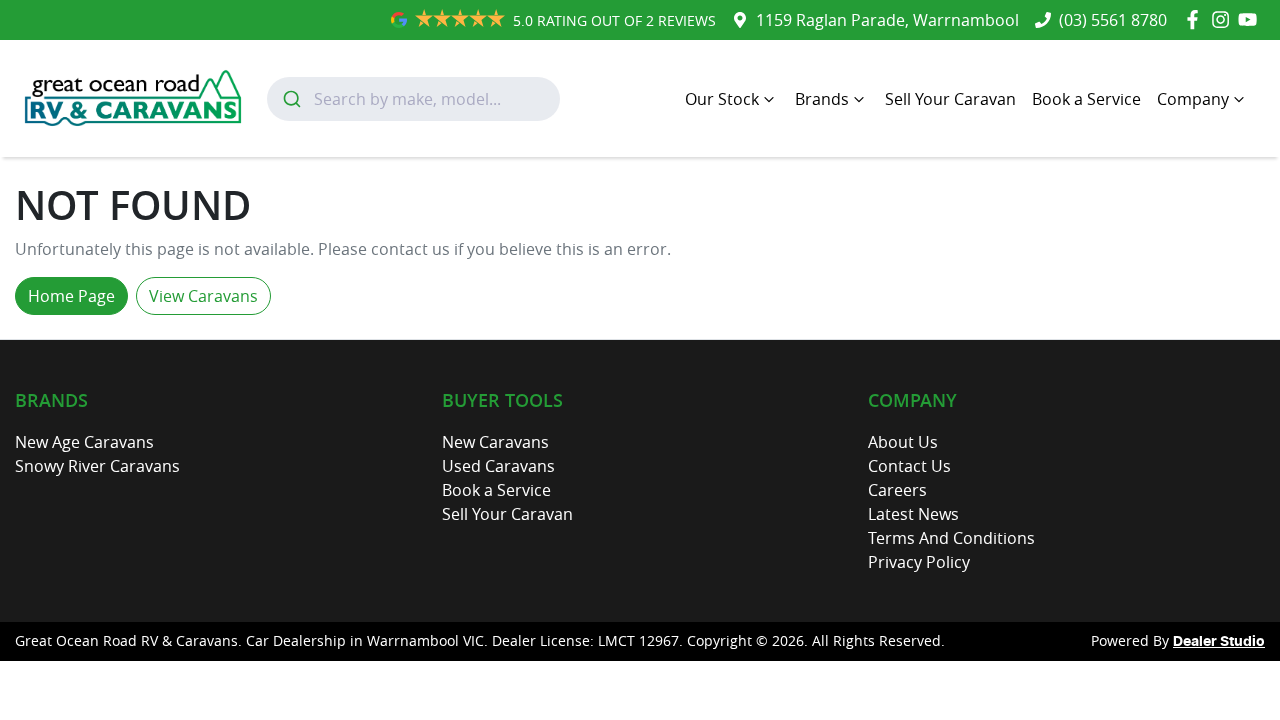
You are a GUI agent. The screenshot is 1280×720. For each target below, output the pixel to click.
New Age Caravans (84, 442)
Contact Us (909, 466)
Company (1193, 99)
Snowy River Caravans (97, 466)
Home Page (71, 296)
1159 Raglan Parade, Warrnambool (887, 20)
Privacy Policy (919, 562)
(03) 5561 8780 (1113, 20)
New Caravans (495, 442)
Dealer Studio (1219, 642)
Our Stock (722, 99)
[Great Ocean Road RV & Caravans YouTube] (1251, 19)
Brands (822, 99)
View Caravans (203, 296)
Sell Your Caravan (950, 99)
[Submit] (290, 99)
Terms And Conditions (951, 538)
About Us (903, 442)
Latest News (913, 514)
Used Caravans (498, 466)
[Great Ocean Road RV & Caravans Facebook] (1196, 19)
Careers (897, 490)
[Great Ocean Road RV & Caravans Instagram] (1224, 19)
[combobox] (413, 99)
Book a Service (1086, 99)
